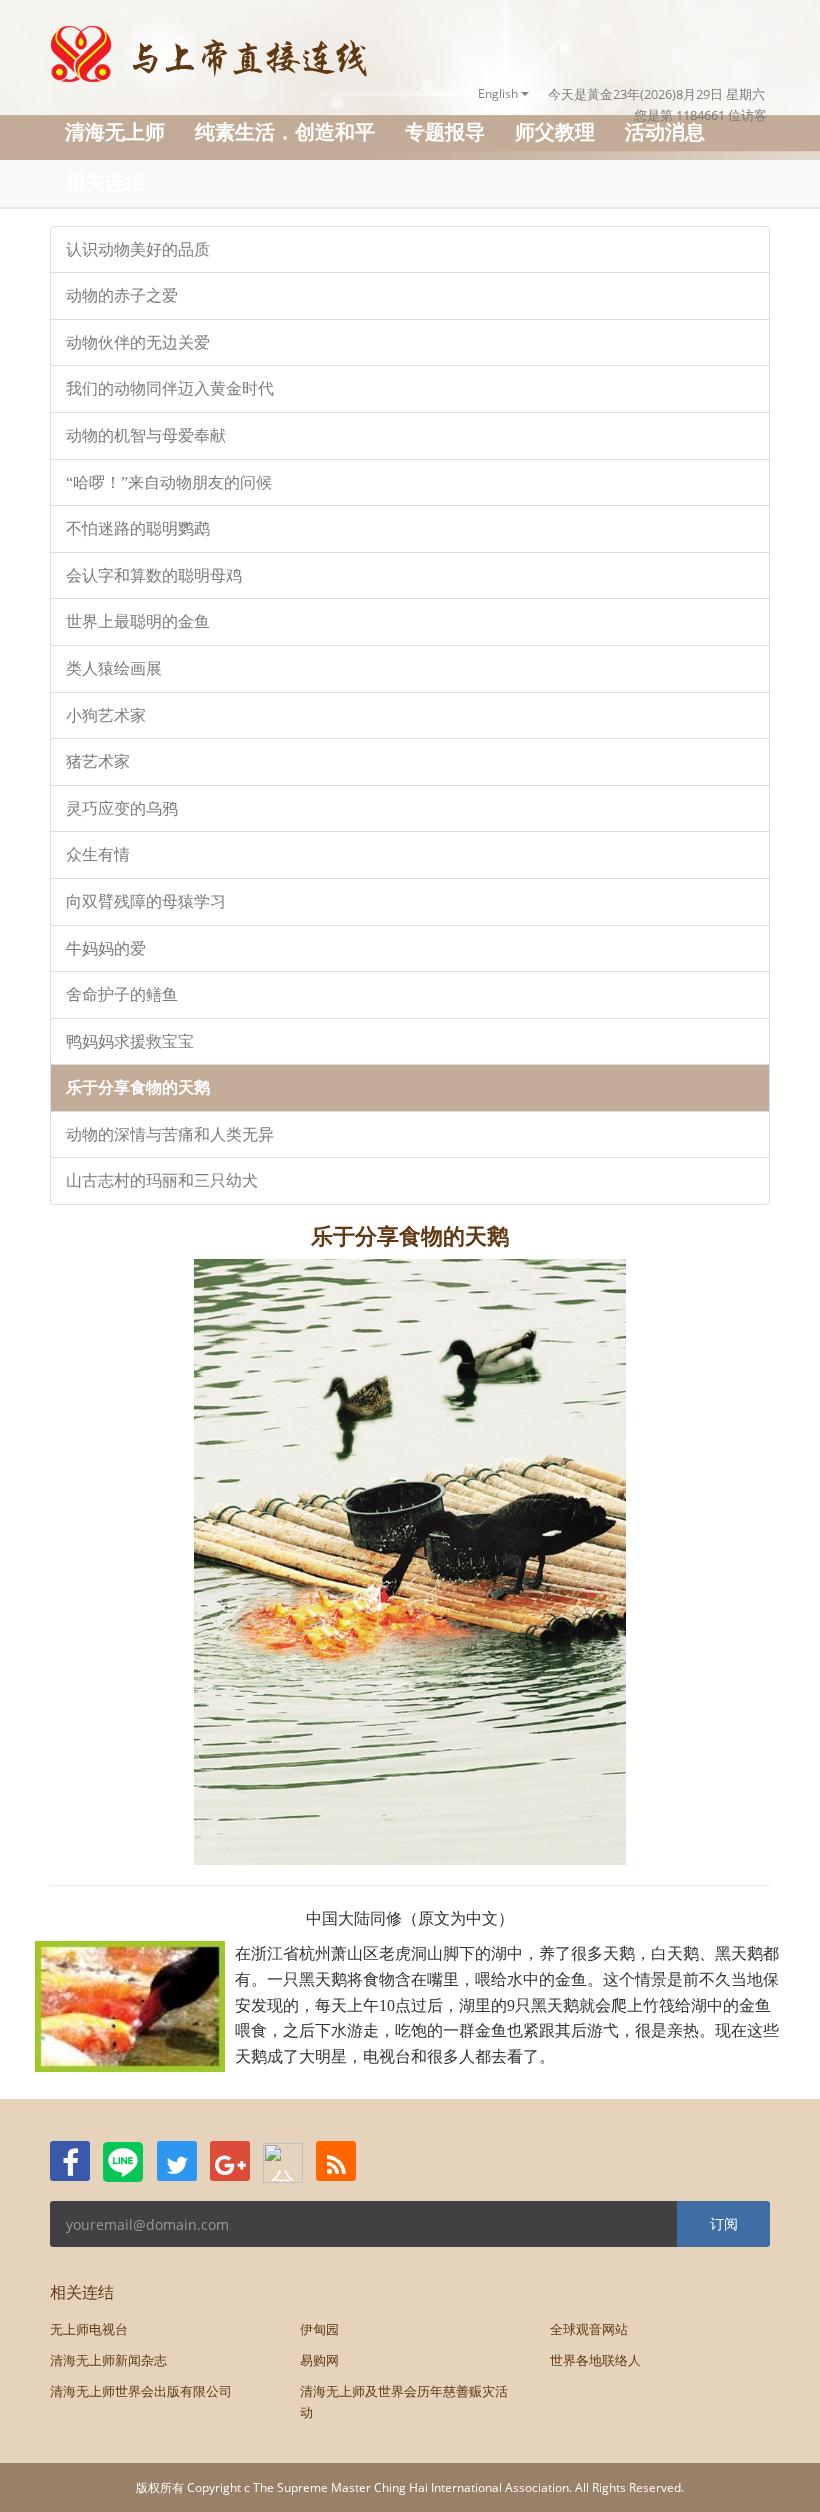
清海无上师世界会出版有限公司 (141, 2391)
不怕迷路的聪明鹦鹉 (138, 528)
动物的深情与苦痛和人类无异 (170, 1134)
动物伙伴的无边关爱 (138, 342)
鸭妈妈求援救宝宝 (130, 1041)
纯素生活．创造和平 (285, 131)
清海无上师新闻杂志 (108, 2360)
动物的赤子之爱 (122, 295)
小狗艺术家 (106, 715)
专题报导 (445, 131)
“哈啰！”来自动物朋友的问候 (169, 482)
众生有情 (98, 854)
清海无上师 (115, 131)
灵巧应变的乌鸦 (122, 808)
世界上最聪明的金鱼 (138, 621)
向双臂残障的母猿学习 (146, 901)
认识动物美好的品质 (138, 249)
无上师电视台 (89, 2329)
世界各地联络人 (595, 2360)
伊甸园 (319, 2329)
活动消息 (665, 131)
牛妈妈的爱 (106, 948)
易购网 (319, 2360)
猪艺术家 (98, 761)
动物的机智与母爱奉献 (146, 435)
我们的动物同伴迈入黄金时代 (170, 388)
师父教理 (555, 131)
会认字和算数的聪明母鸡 (154, 575)
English (499, 93)
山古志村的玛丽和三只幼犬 (162, 1180)
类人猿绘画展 (114, 668)
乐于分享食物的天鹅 (138, 1087)
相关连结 (105, 181)
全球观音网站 (589, 2329)
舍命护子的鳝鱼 (122, 994)
